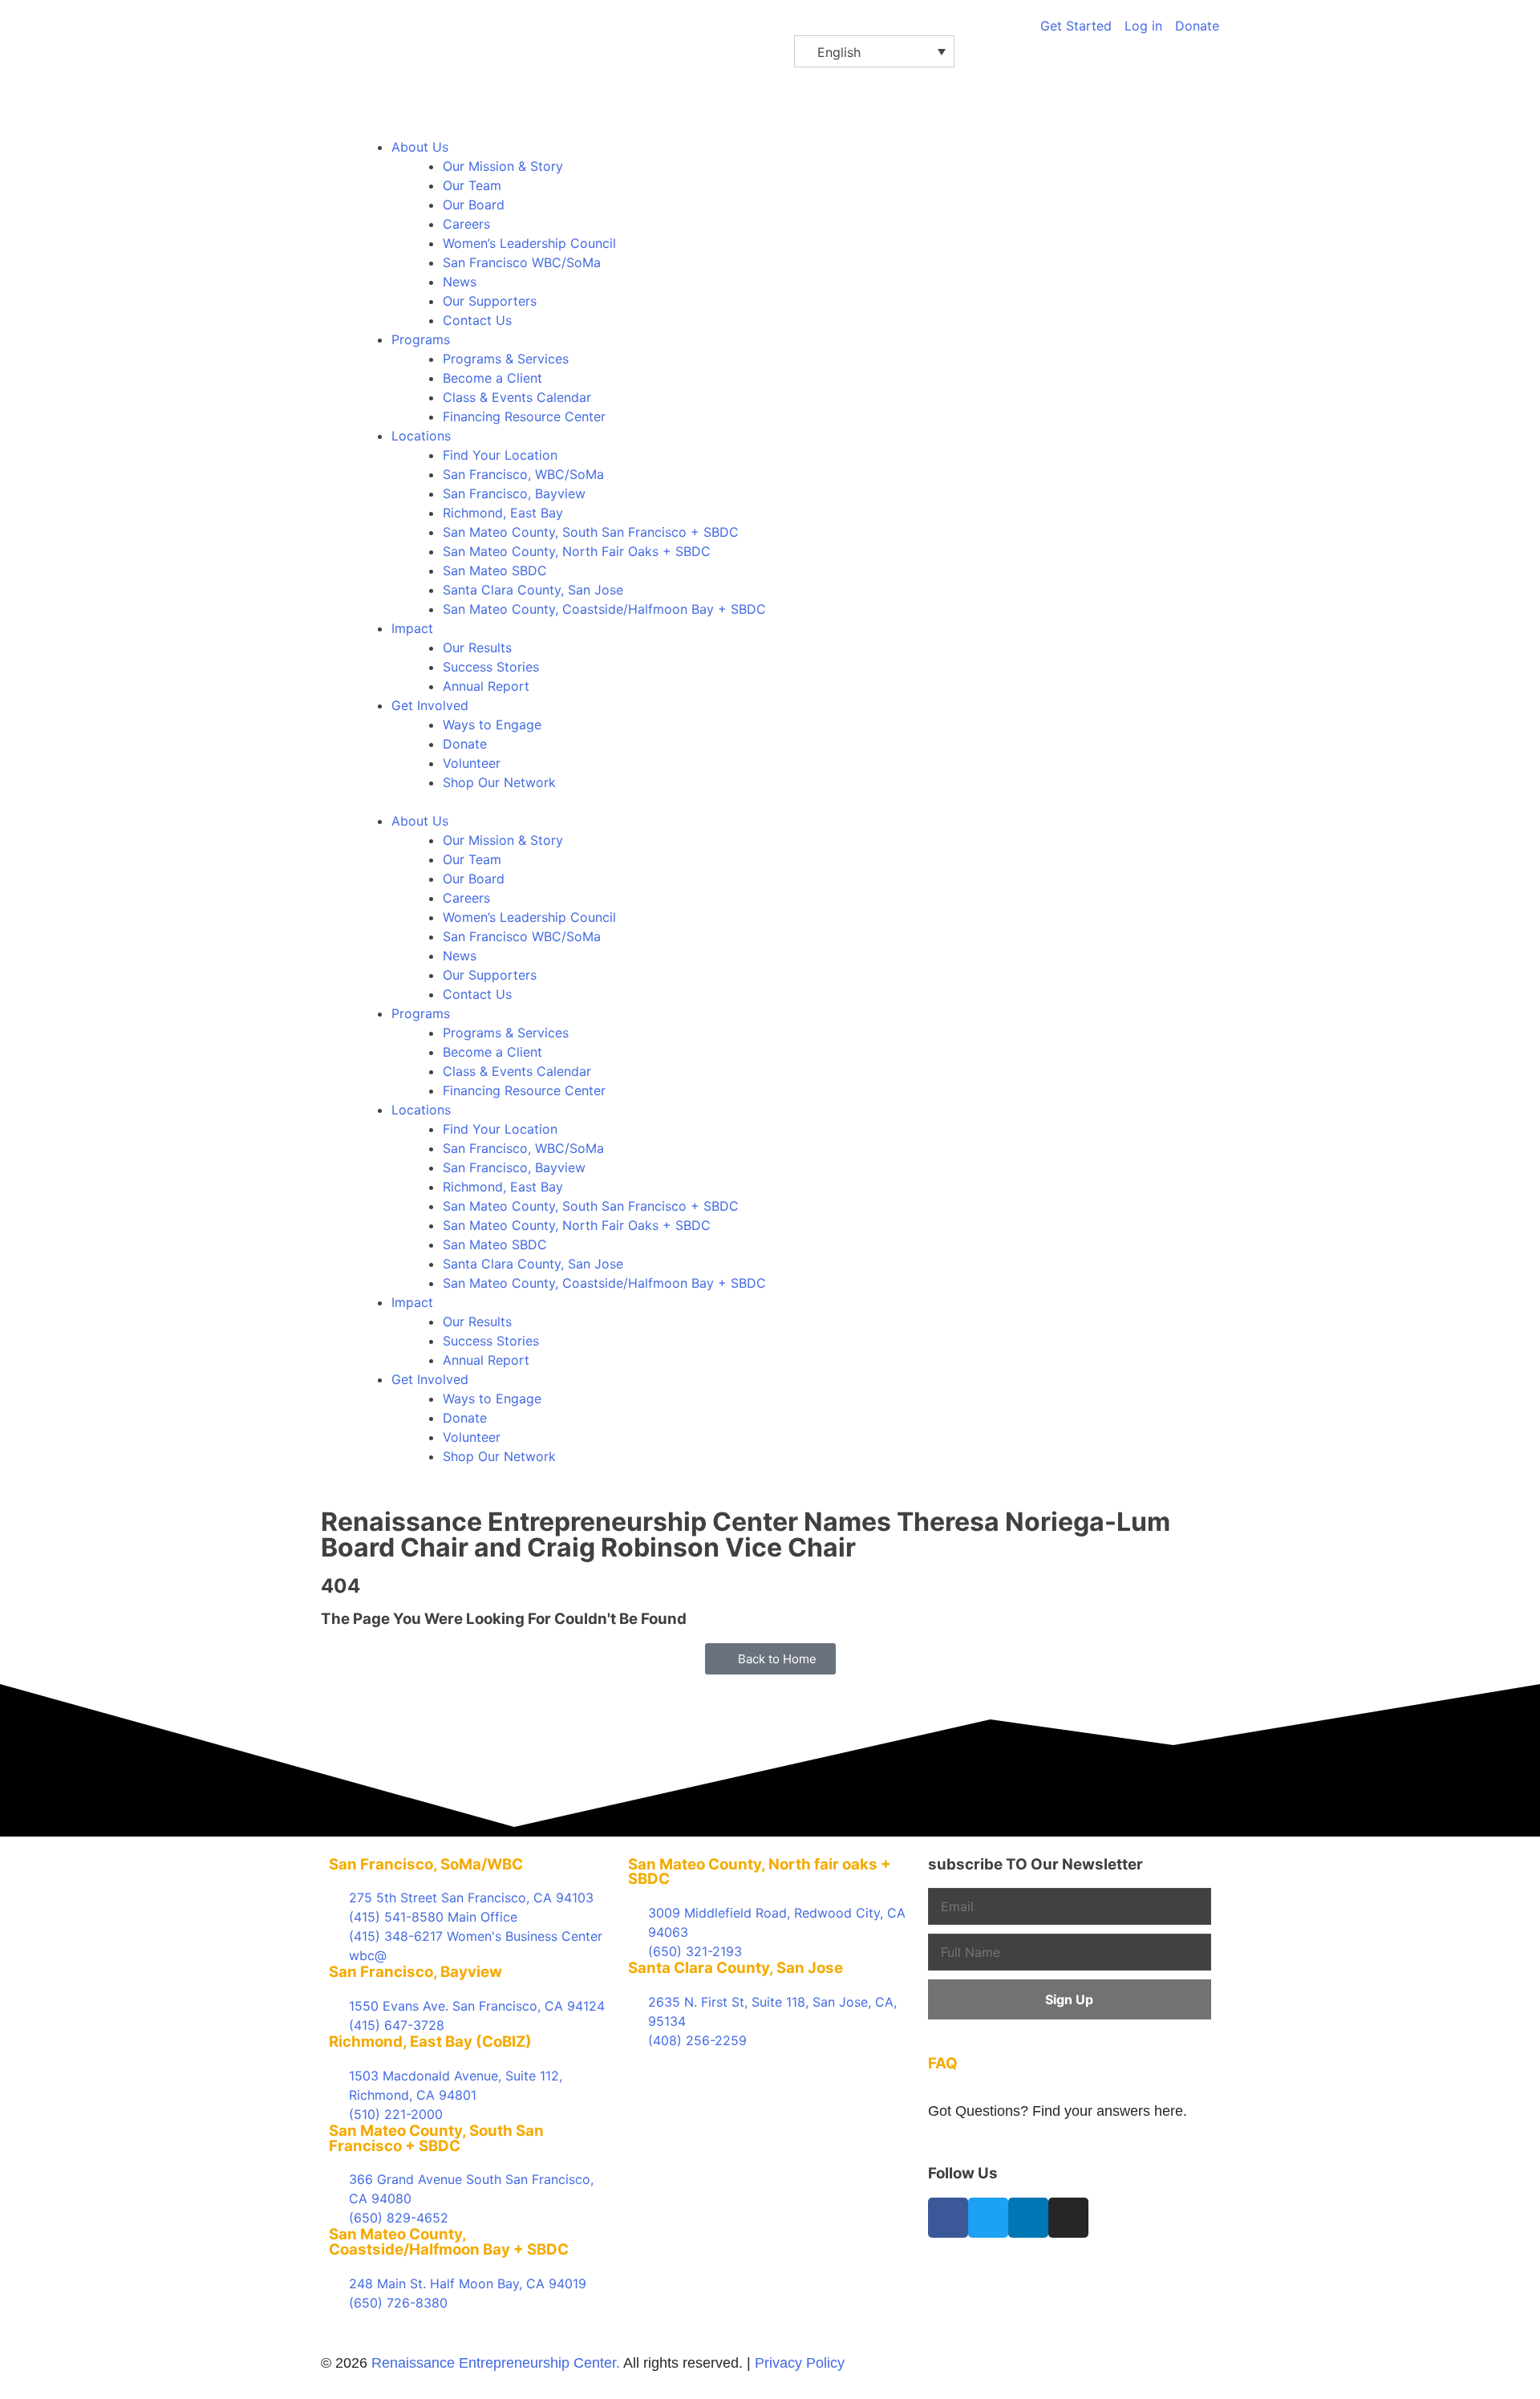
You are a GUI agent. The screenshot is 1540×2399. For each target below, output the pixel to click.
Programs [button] (421, 339)
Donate (465, 744)
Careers (466, 224)
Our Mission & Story (503, 166)
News (460, 282)
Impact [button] (412, 628)
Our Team (472, 185)
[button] (874, 51)
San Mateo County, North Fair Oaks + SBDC (577, 551)
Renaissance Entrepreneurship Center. (496, 2363)
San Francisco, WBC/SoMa (523, 474)
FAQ (943, 2063)
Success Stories (491, 667)
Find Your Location (500, 455)
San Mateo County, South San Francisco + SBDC (591, 532)
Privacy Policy (800, 2363)
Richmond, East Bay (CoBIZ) (430, 2042)
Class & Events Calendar (517, 397)
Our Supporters (490, 301)
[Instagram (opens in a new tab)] (1068, 2218)
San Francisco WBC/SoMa (522, 262)
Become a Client (492, 378)
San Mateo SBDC (495, 570)
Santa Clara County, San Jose (533, 590)
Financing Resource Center (524, 416)
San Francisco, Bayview (514, 493)
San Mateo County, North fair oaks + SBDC (760, 1872)
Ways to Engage (492, 725)
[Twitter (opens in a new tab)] (988, 2218)
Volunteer (472, 763)
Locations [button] (421, 436)
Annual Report (486, 686)
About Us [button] (420, 147)
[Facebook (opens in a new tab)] (948, 2218)
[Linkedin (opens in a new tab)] (1028, 2218)
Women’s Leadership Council (529, 243)
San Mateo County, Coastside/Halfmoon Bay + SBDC (604, 609)
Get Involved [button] (430, 705)
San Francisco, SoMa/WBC (426, 1864)
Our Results (477, 647)
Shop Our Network (499, 782)
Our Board (474, 205)
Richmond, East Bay (503, 513)
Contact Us (477, 320)
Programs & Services (506, 359)
